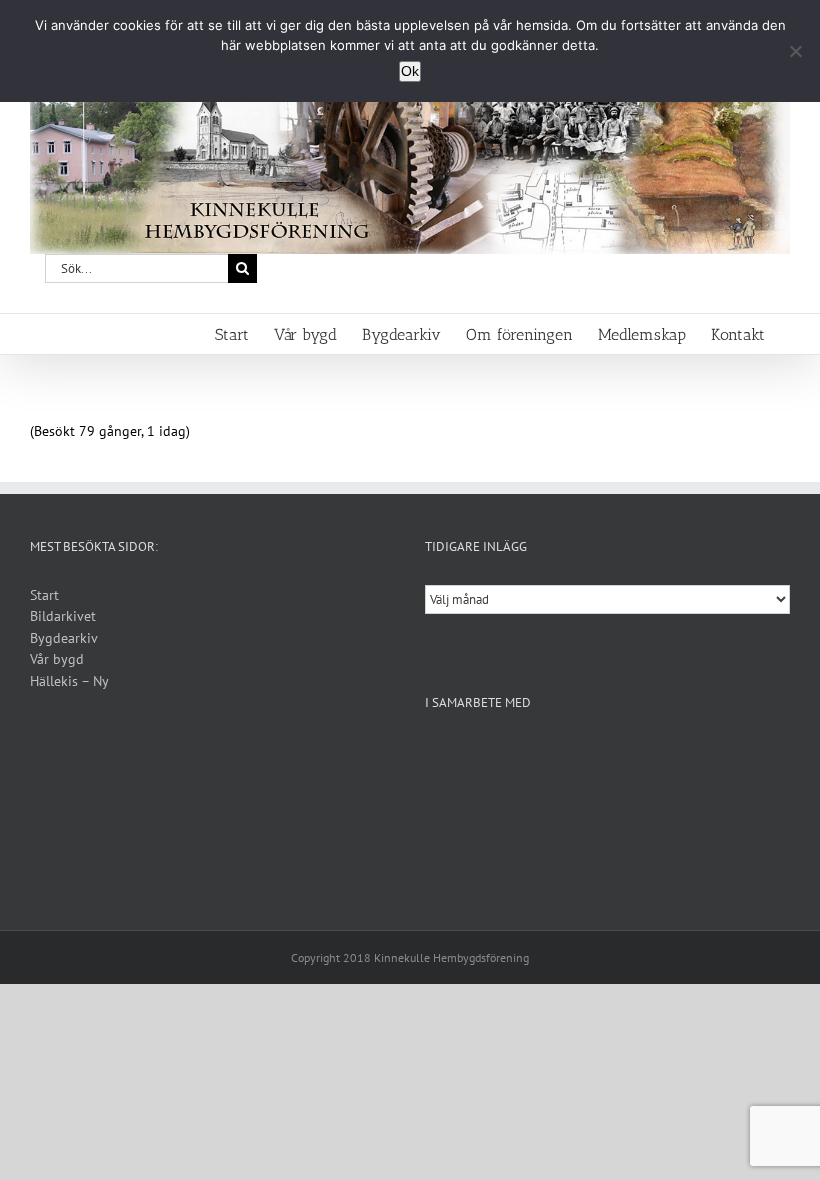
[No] (795, 51)
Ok (410, 71)
